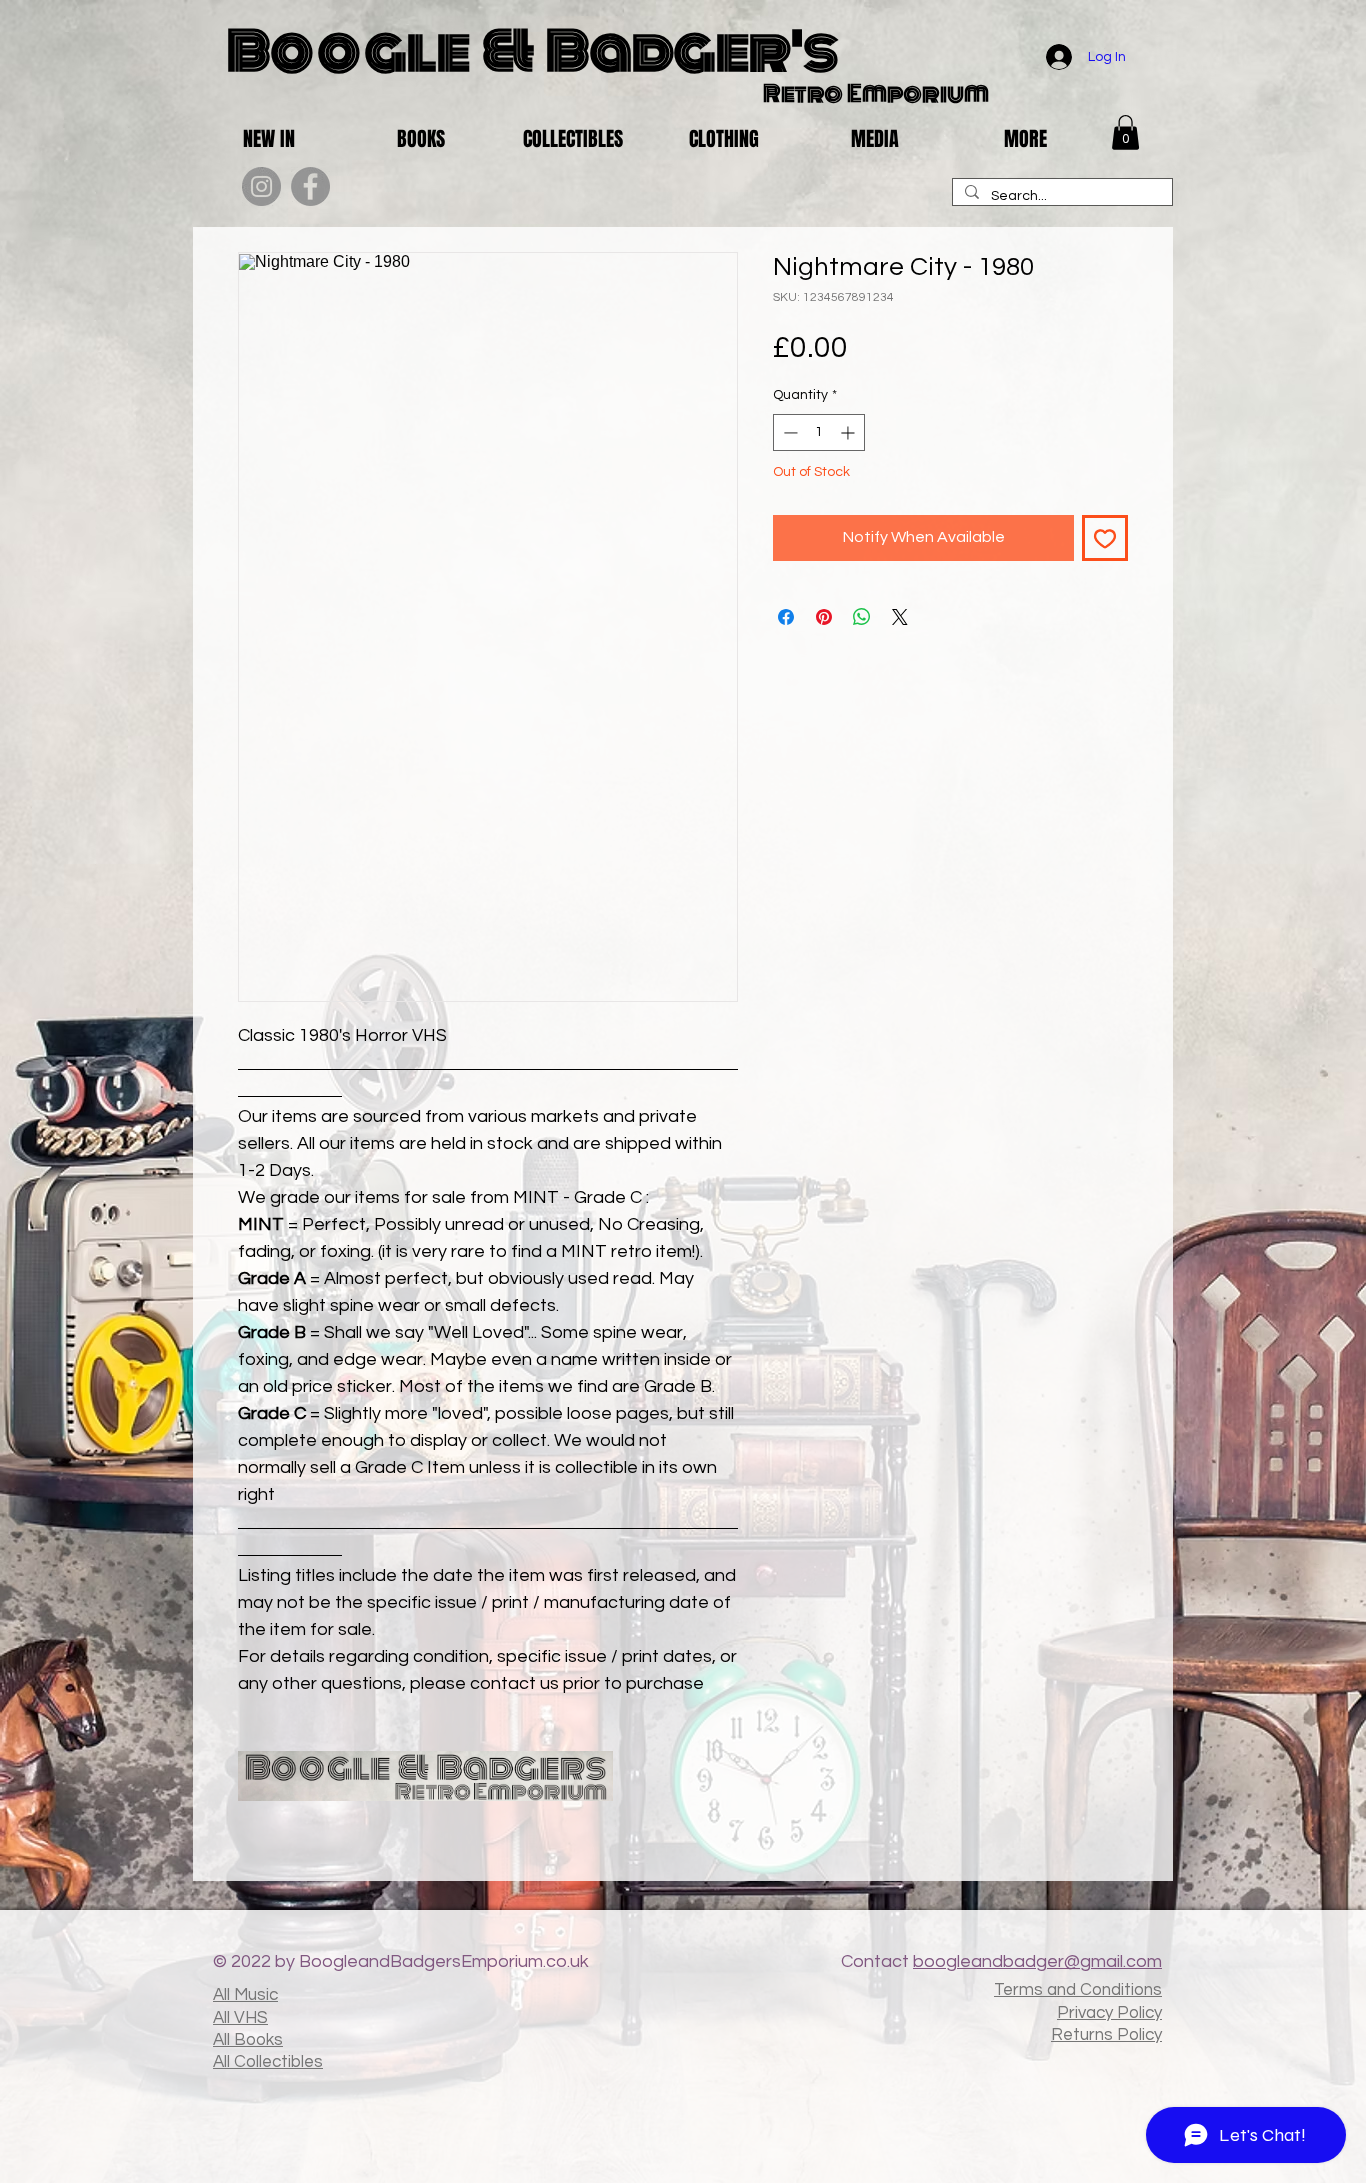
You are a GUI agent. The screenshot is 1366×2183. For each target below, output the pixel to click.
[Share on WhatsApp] (862, 617)
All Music (245, 1995)
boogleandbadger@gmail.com (1037, 1961)
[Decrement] (788, 432)
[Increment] (849, 432)
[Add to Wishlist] (1105, 538)
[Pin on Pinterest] (824, 617)
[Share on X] (900, 617)
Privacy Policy (1109, 2013)
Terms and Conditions (1078, 1990)
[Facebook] (310, 186)
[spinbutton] (819, 432)
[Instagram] (261, 186)
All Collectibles (268, 2062)
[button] (1125, 132)
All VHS (240, 2018)
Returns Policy (1106, 2035)
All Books (248, 2040)
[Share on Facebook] (786, 617)
